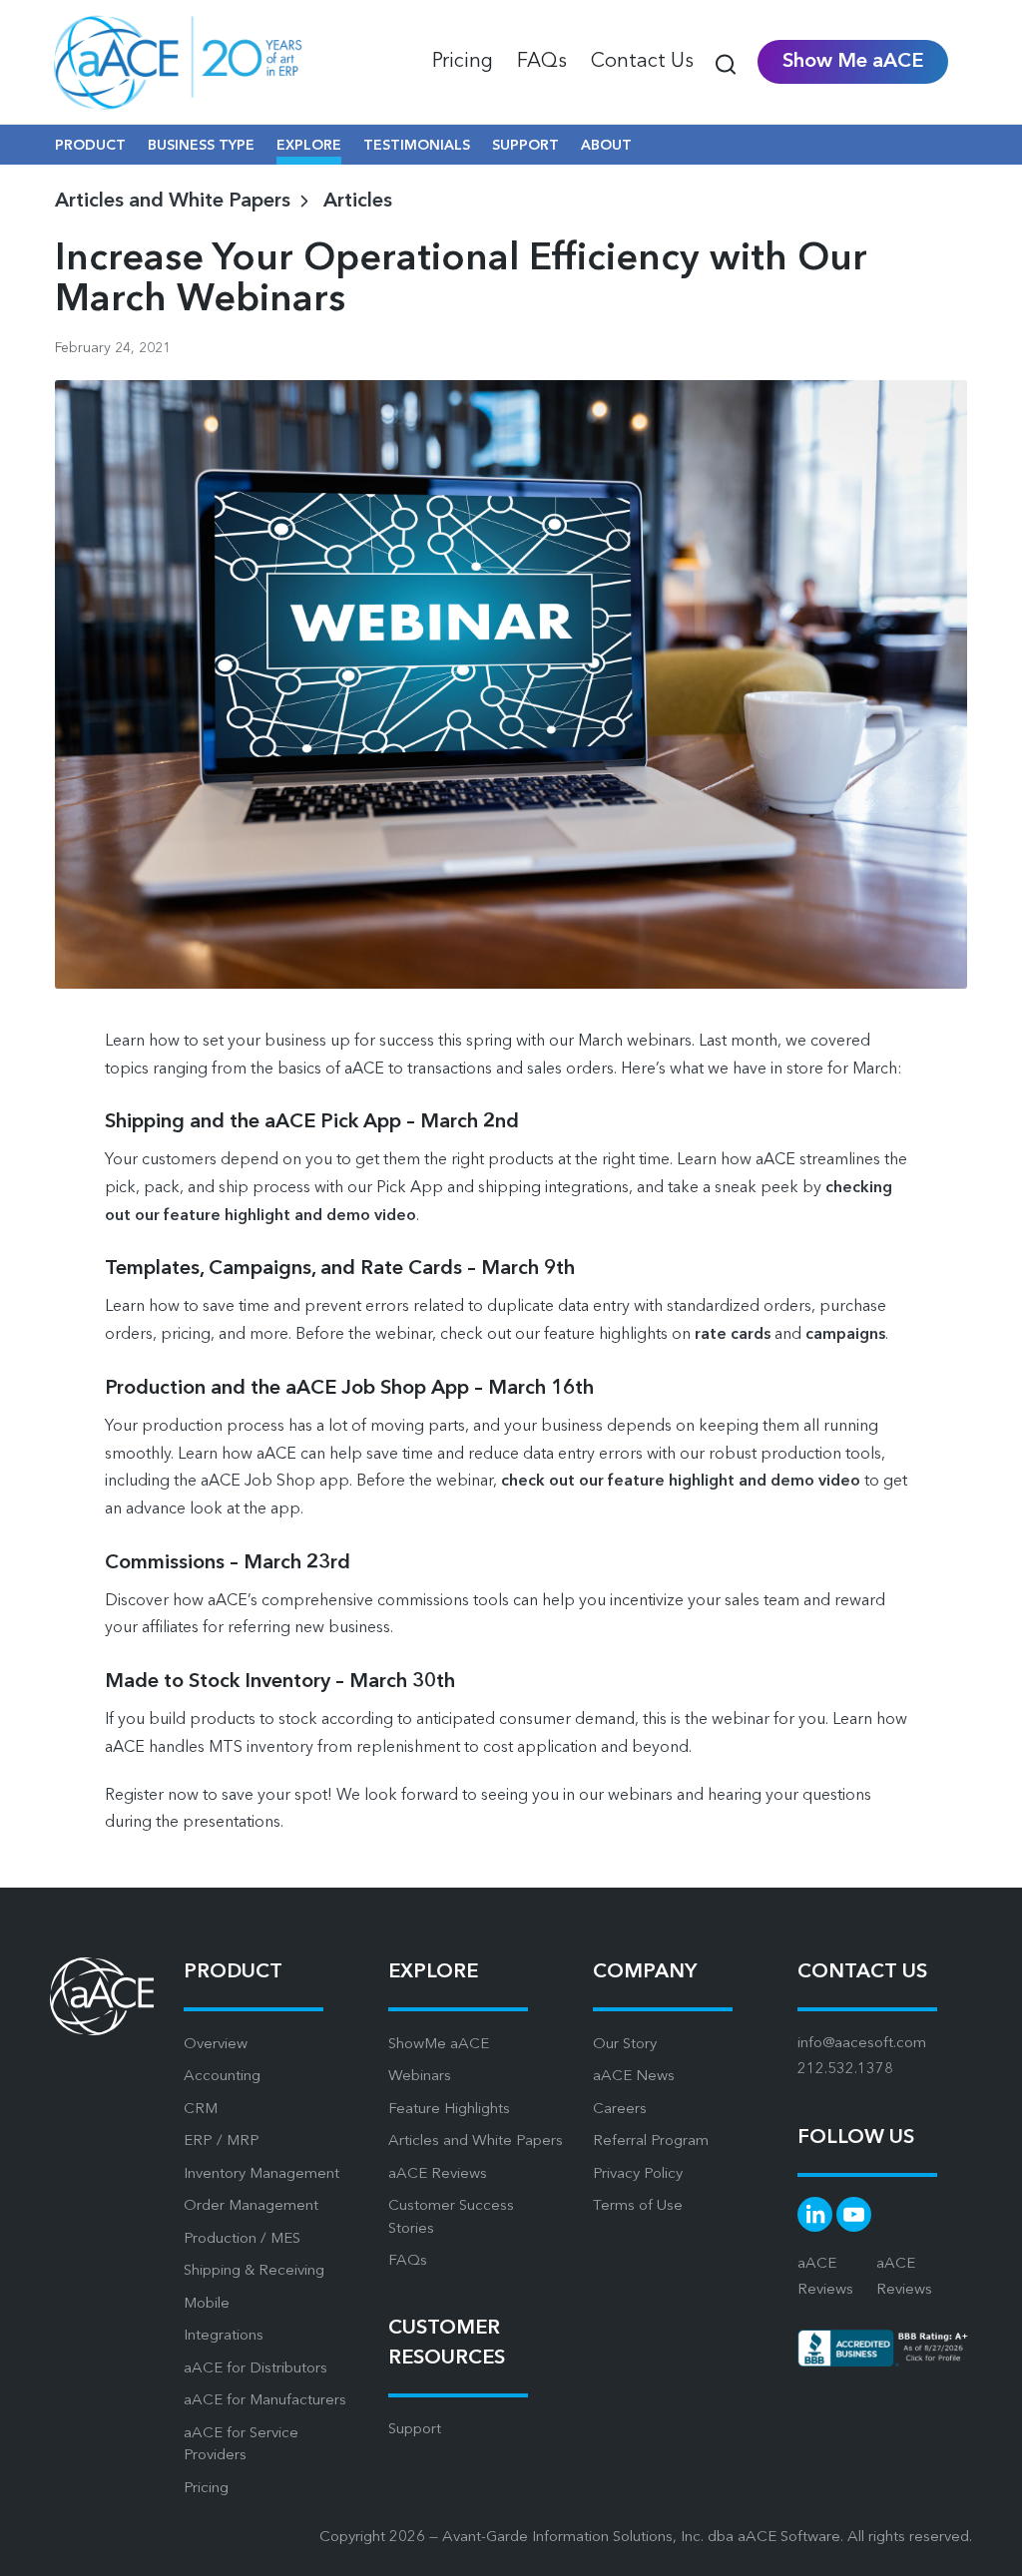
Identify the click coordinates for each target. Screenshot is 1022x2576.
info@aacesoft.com (862, 2044)
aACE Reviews (438, 2174)
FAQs (408, 2261)
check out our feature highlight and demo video (681, 1482)
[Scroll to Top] (982, 2546)
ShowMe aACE (439, 2045)
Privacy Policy (638, 2174)
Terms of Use (638, 2206)
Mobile (207, 2304)
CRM (201, 2110)
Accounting (222, 2077)
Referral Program (651, 2142)
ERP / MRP (222, 2142)
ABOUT (606, 146)
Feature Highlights (449, 2110)
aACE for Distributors (255, 2369)
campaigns (845, 1335)
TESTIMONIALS (417, 146)
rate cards (733, 1335)
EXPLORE (309, 146)
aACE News (634, 2077)
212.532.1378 (845, 2070)
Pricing (206, 2489)
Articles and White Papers (476, 2142)
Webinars (420, 2077)
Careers (620, 2110)
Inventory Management (261, 2174)
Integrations (224, 2336)
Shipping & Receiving (254, 2271)
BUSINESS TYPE (201, 146)
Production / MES (242, 2239)
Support (415, 2430)
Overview (216, 2045)
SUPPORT (525, 146)
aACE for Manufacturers (265, 2401)
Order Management (251, 2206)
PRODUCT (90, 146)
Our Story (625, 2045)
